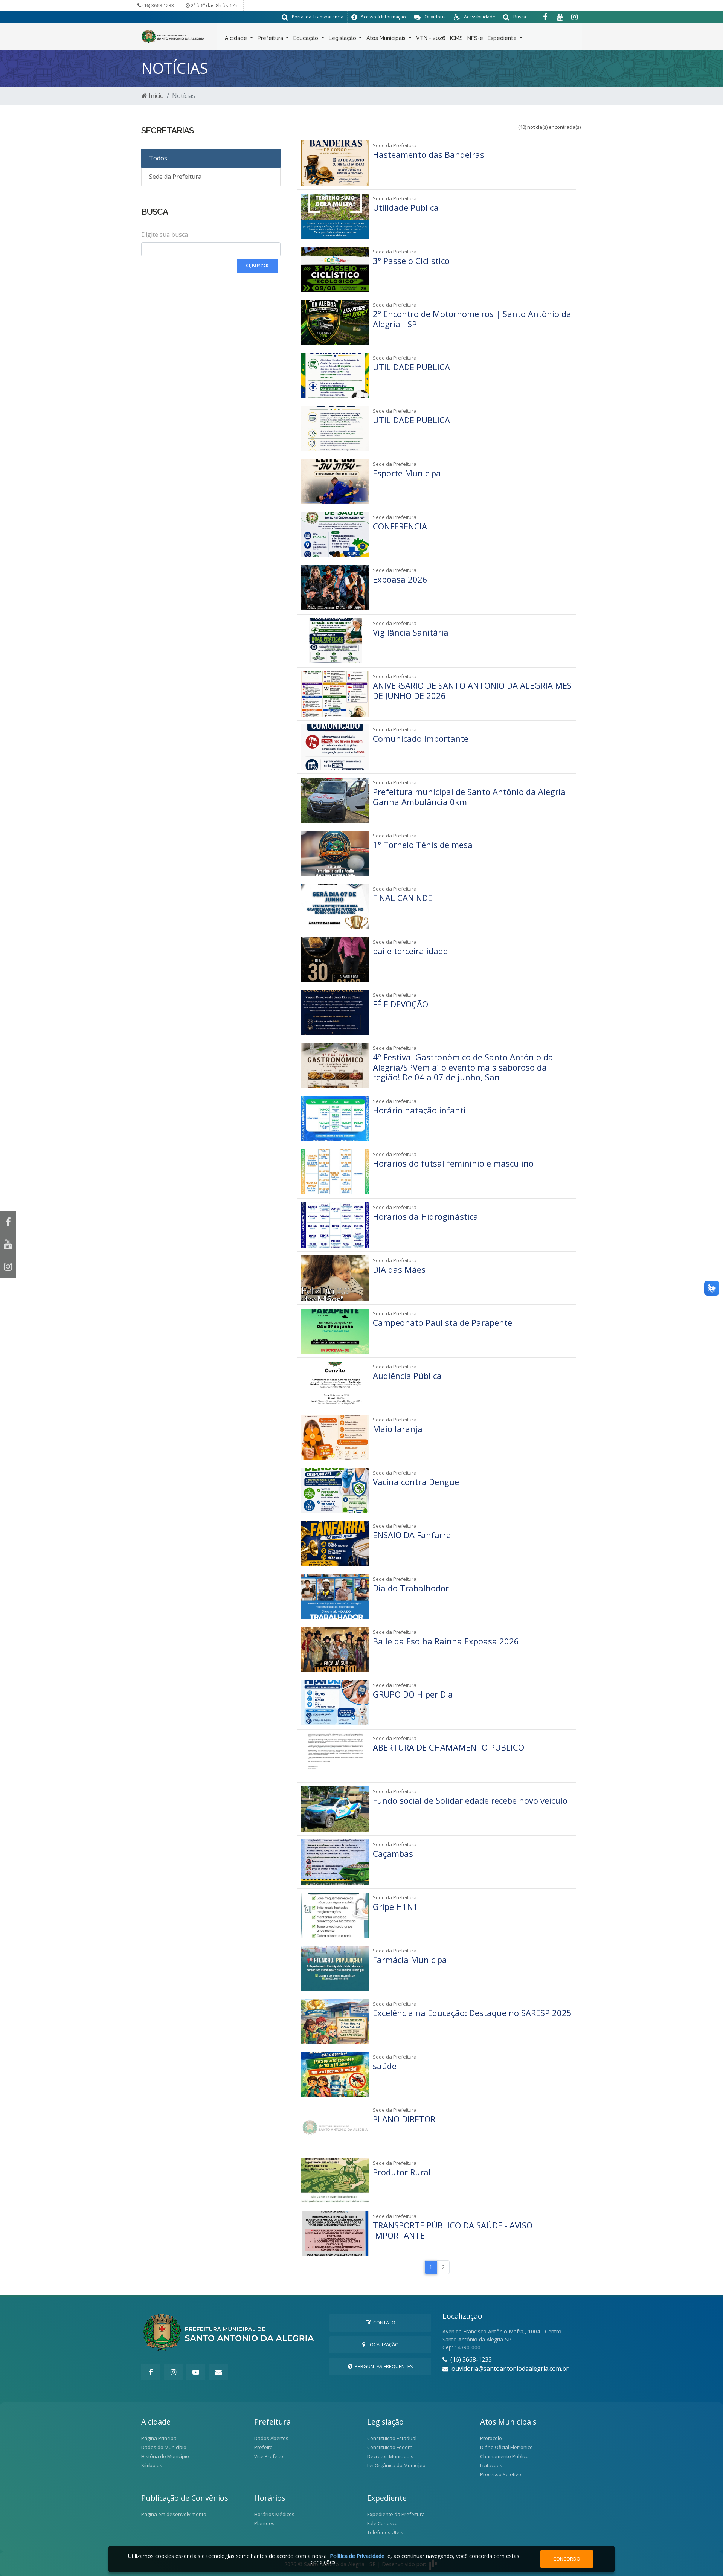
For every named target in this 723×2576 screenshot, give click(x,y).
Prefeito (263, 2447)
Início (156, 96)
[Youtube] (560, 17)
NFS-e (475, 38)
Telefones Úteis (385, 2532)
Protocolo (491, 2438)
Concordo (567, 2559)
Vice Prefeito (269, 2456)
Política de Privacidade (357, 2556)
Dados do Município (164, 2447)
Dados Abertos (271, 2438)
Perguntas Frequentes (383, 2366)
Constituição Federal (390, 2447)
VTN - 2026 (431, 38)
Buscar (260, 266)
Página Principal (159, 2438)
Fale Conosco (382, 2523)
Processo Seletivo (501, 2474)
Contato (383, 2323)
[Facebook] (545, 17)
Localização (382, 2344)
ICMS (456, 38)
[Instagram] (574, 17)
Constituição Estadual (392, 2438)
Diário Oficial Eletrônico (506, 2447)
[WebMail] (218, 2372)
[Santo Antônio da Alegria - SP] (173, 36)
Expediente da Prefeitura (396, 2514)
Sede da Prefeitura (175, 177)
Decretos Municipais (390, 2456)
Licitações (491, 2465)
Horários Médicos (274, 2514)
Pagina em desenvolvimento (174, 2514)
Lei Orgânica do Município (396, 2465)
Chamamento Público (504, 2456)
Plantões (264, 2523)
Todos (158, 158)
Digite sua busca (165, 235)
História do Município (165, 2456)
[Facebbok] (151, 2372)
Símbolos (152, 2465)
